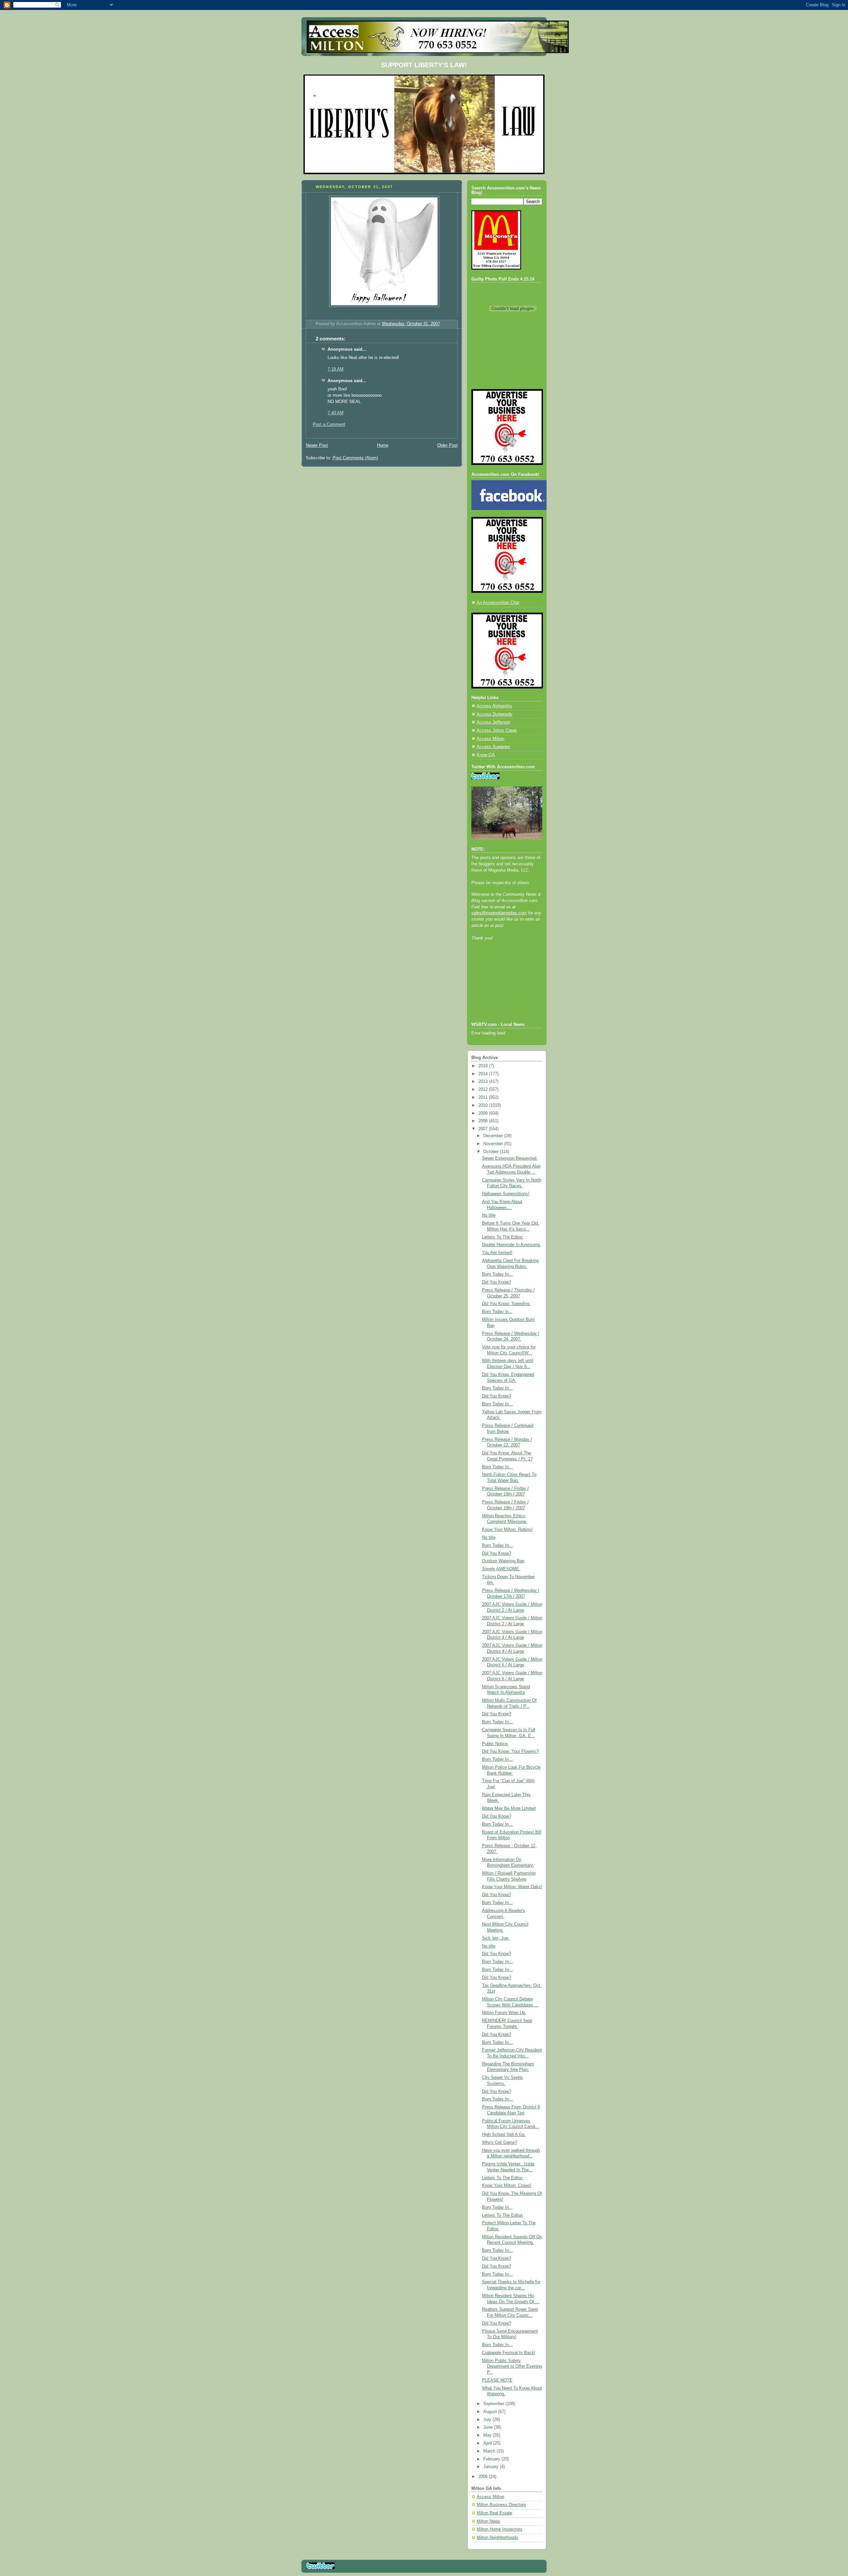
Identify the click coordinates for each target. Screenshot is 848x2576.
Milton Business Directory (501, 2505)
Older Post (448, 445)
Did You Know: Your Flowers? (510, 1751)
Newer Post (317, 445)
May (488, 2435)
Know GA (486, 755)
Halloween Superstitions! (506, 1194)
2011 (484, 1097)
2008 (484, 1121)
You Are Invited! (497, 1253)
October (492, 1152)
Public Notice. (495, 1744)
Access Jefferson (494, 722)
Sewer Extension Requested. (510, 1158)
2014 (484, 1074)
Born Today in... (497, 1312)
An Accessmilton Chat (498, 603)
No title (489, 1215)
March (490, 2451)
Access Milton (490, 739)
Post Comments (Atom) (355, 458)
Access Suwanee (493, 747)
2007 (484, 1129)
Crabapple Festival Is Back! (509, 2353)
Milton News (488, 2521)
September (494, 2404)
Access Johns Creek (497, 731)
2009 (484, 1113)
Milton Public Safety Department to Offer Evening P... (512, 2367)
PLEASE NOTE (497, 2380)
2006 (484, 2477)
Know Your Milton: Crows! (507, 2186)
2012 (484, 1089)
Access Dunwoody (495, 714)
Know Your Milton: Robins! (507, 1530)
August (491, 2412)
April (488, 2443)
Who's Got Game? (500, 2143)
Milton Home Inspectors (500, 2529)
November (494, 1144)
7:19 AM (336, 369)
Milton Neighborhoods (497, 2538)
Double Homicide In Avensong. (511, 1245)
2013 (484, 1082)
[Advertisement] (501, 990)
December (494, 1136)
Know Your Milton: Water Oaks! (512, 1887)
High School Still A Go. (504, 2135)
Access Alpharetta (494, 706)
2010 (484, 1105)
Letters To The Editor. (503, 1237)
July (488, 2420)
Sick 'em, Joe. (496, 1938)
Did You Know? (497, 1282)
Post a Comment (329, 425)
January (492, 2467)
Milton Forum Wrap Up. (504, 2013)
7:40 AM (336, 413)
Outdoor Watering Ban (503, 1561)
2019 (484, 1066)
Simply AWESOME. (501, 1569)
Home (383, 445)
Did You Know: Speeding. (506, 1304)
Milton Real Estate (494, 2513)
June (489, 2427)
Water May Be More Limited (509, 1808)
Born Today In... (497, 1274)
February (492, 2459)
